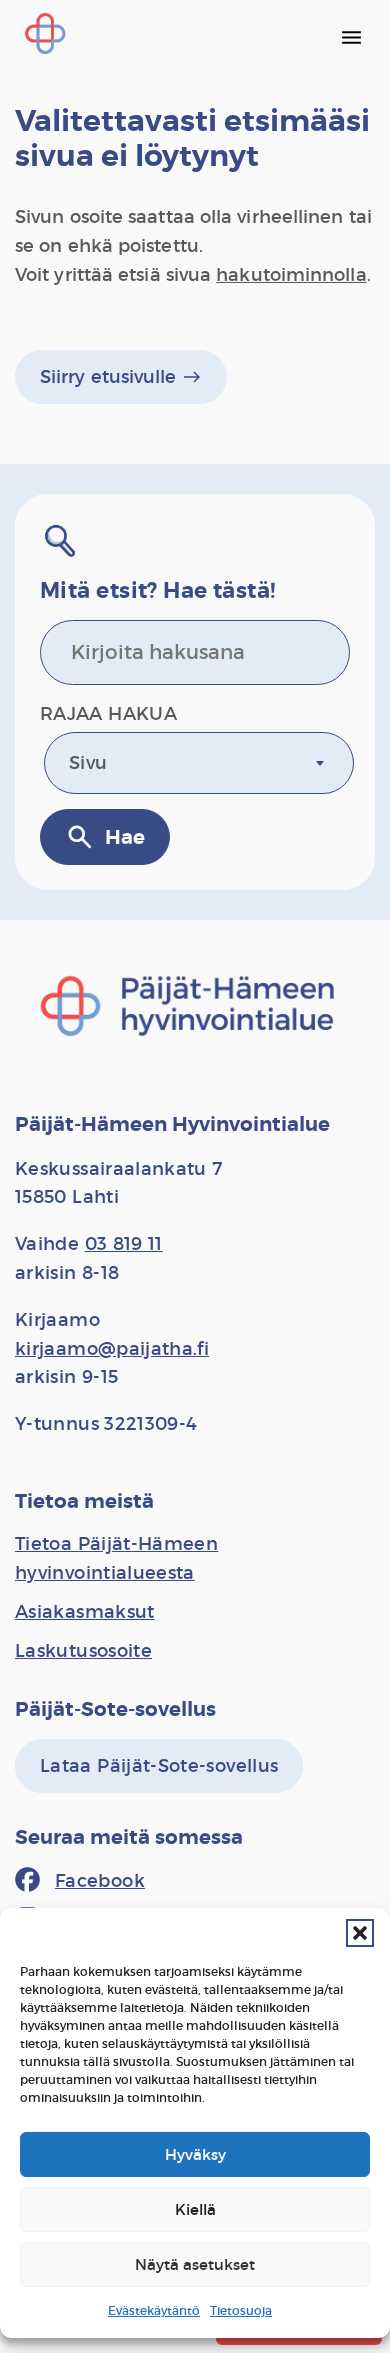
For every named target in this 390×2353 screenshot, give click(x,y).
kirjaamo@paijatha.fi (112, 1349)
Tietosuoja (241, 2310)
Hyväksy (195, 2154)
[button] (360, 1933)
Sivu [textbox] (88, 763)
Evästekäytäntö (154, 2310)
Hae (105, 837)
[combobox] (199, 763)
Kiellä (195, 2209)
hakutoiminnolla (291, 275)
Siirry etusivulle (121, 377)
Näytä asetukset (195, 2264)
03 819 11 (124, 1244)
